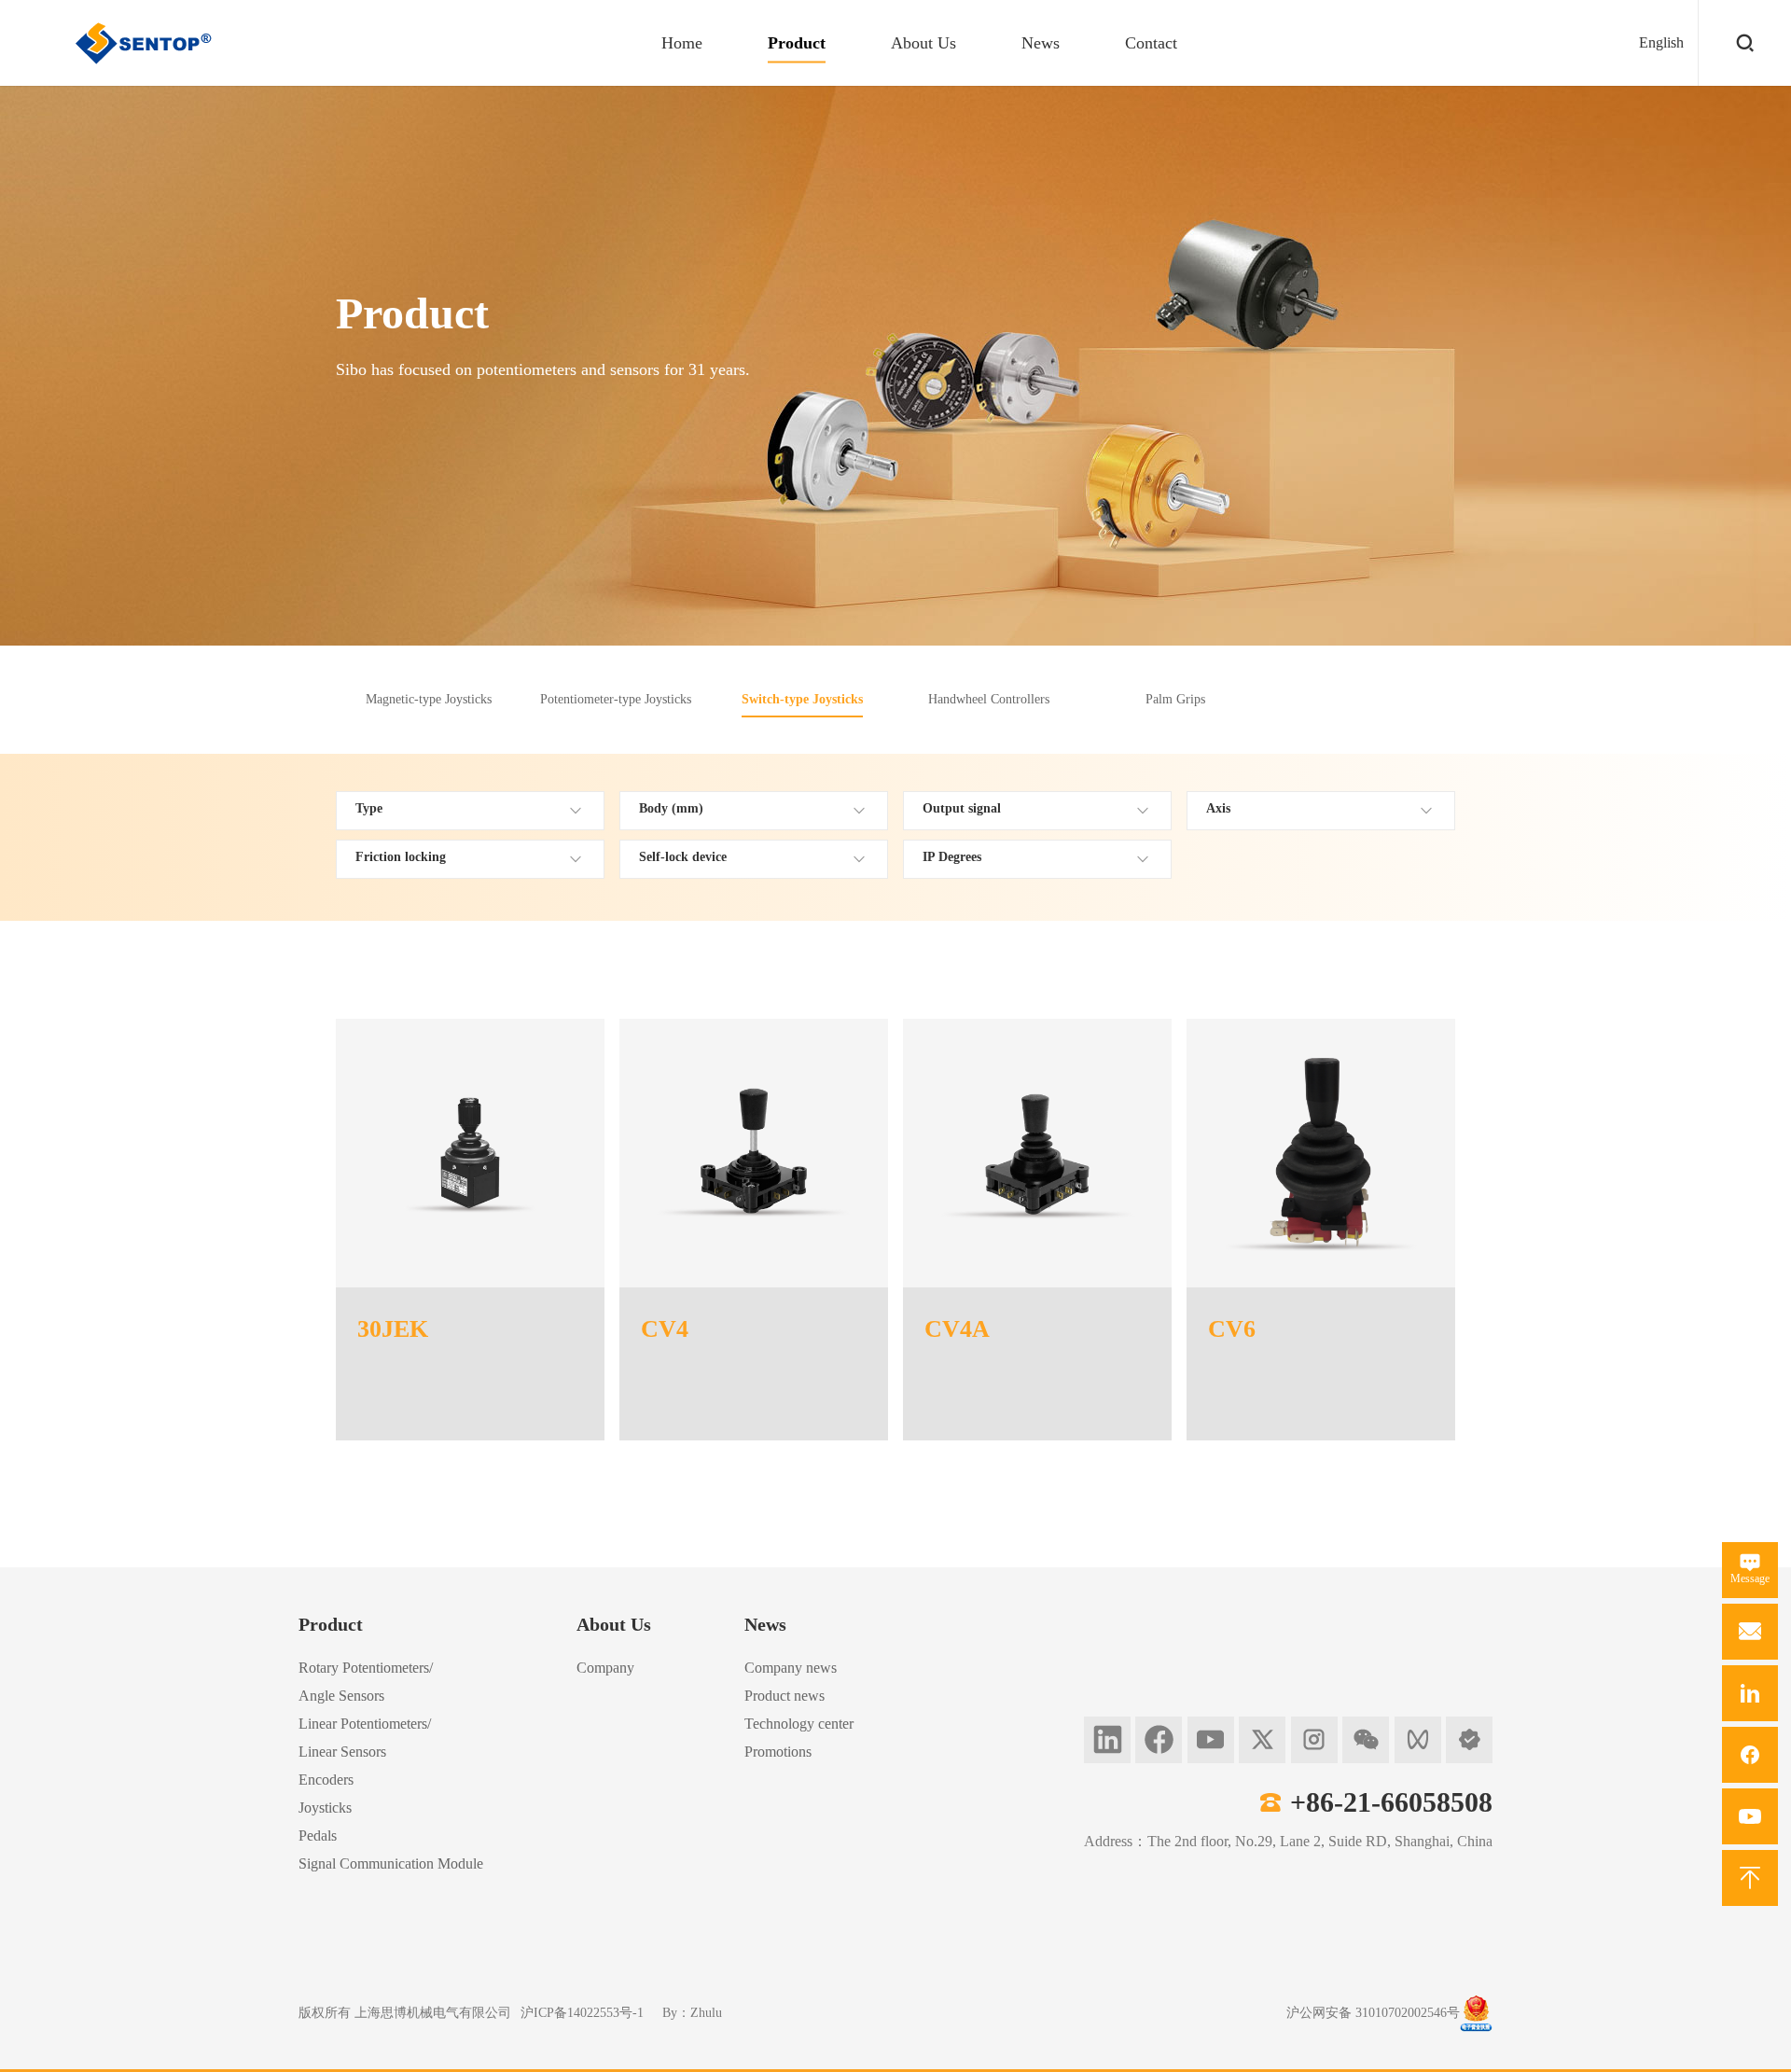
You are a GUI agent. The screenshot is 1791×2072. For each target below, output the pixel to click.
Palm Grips (1175, 699)
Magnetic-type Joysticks (429, 699)
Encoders (326, 1780)
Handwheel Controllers (989, 699)
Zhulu (706, 2013)
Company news (791, 1668)
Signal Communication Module (391, 1863)
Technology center (799, 1724)
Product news (784, 1696)
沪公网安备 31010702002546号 (1373, 2013)
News (1041, 43)
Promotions (778, 1752)
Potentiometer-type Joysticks (616, 699)
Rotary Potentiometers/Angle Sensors (366, 1682)
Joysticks (325, 1808)
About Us (923, 43)
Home (682, 43)
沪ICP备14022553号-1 (582, 2013)
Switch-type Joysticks (802, 699)
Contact (1151, 43)
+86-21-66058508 (1391, 1802)
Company (605, 1668)
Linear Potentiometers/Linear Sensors (365, 1738)
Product (797, 43)
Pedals (318, 1836)
